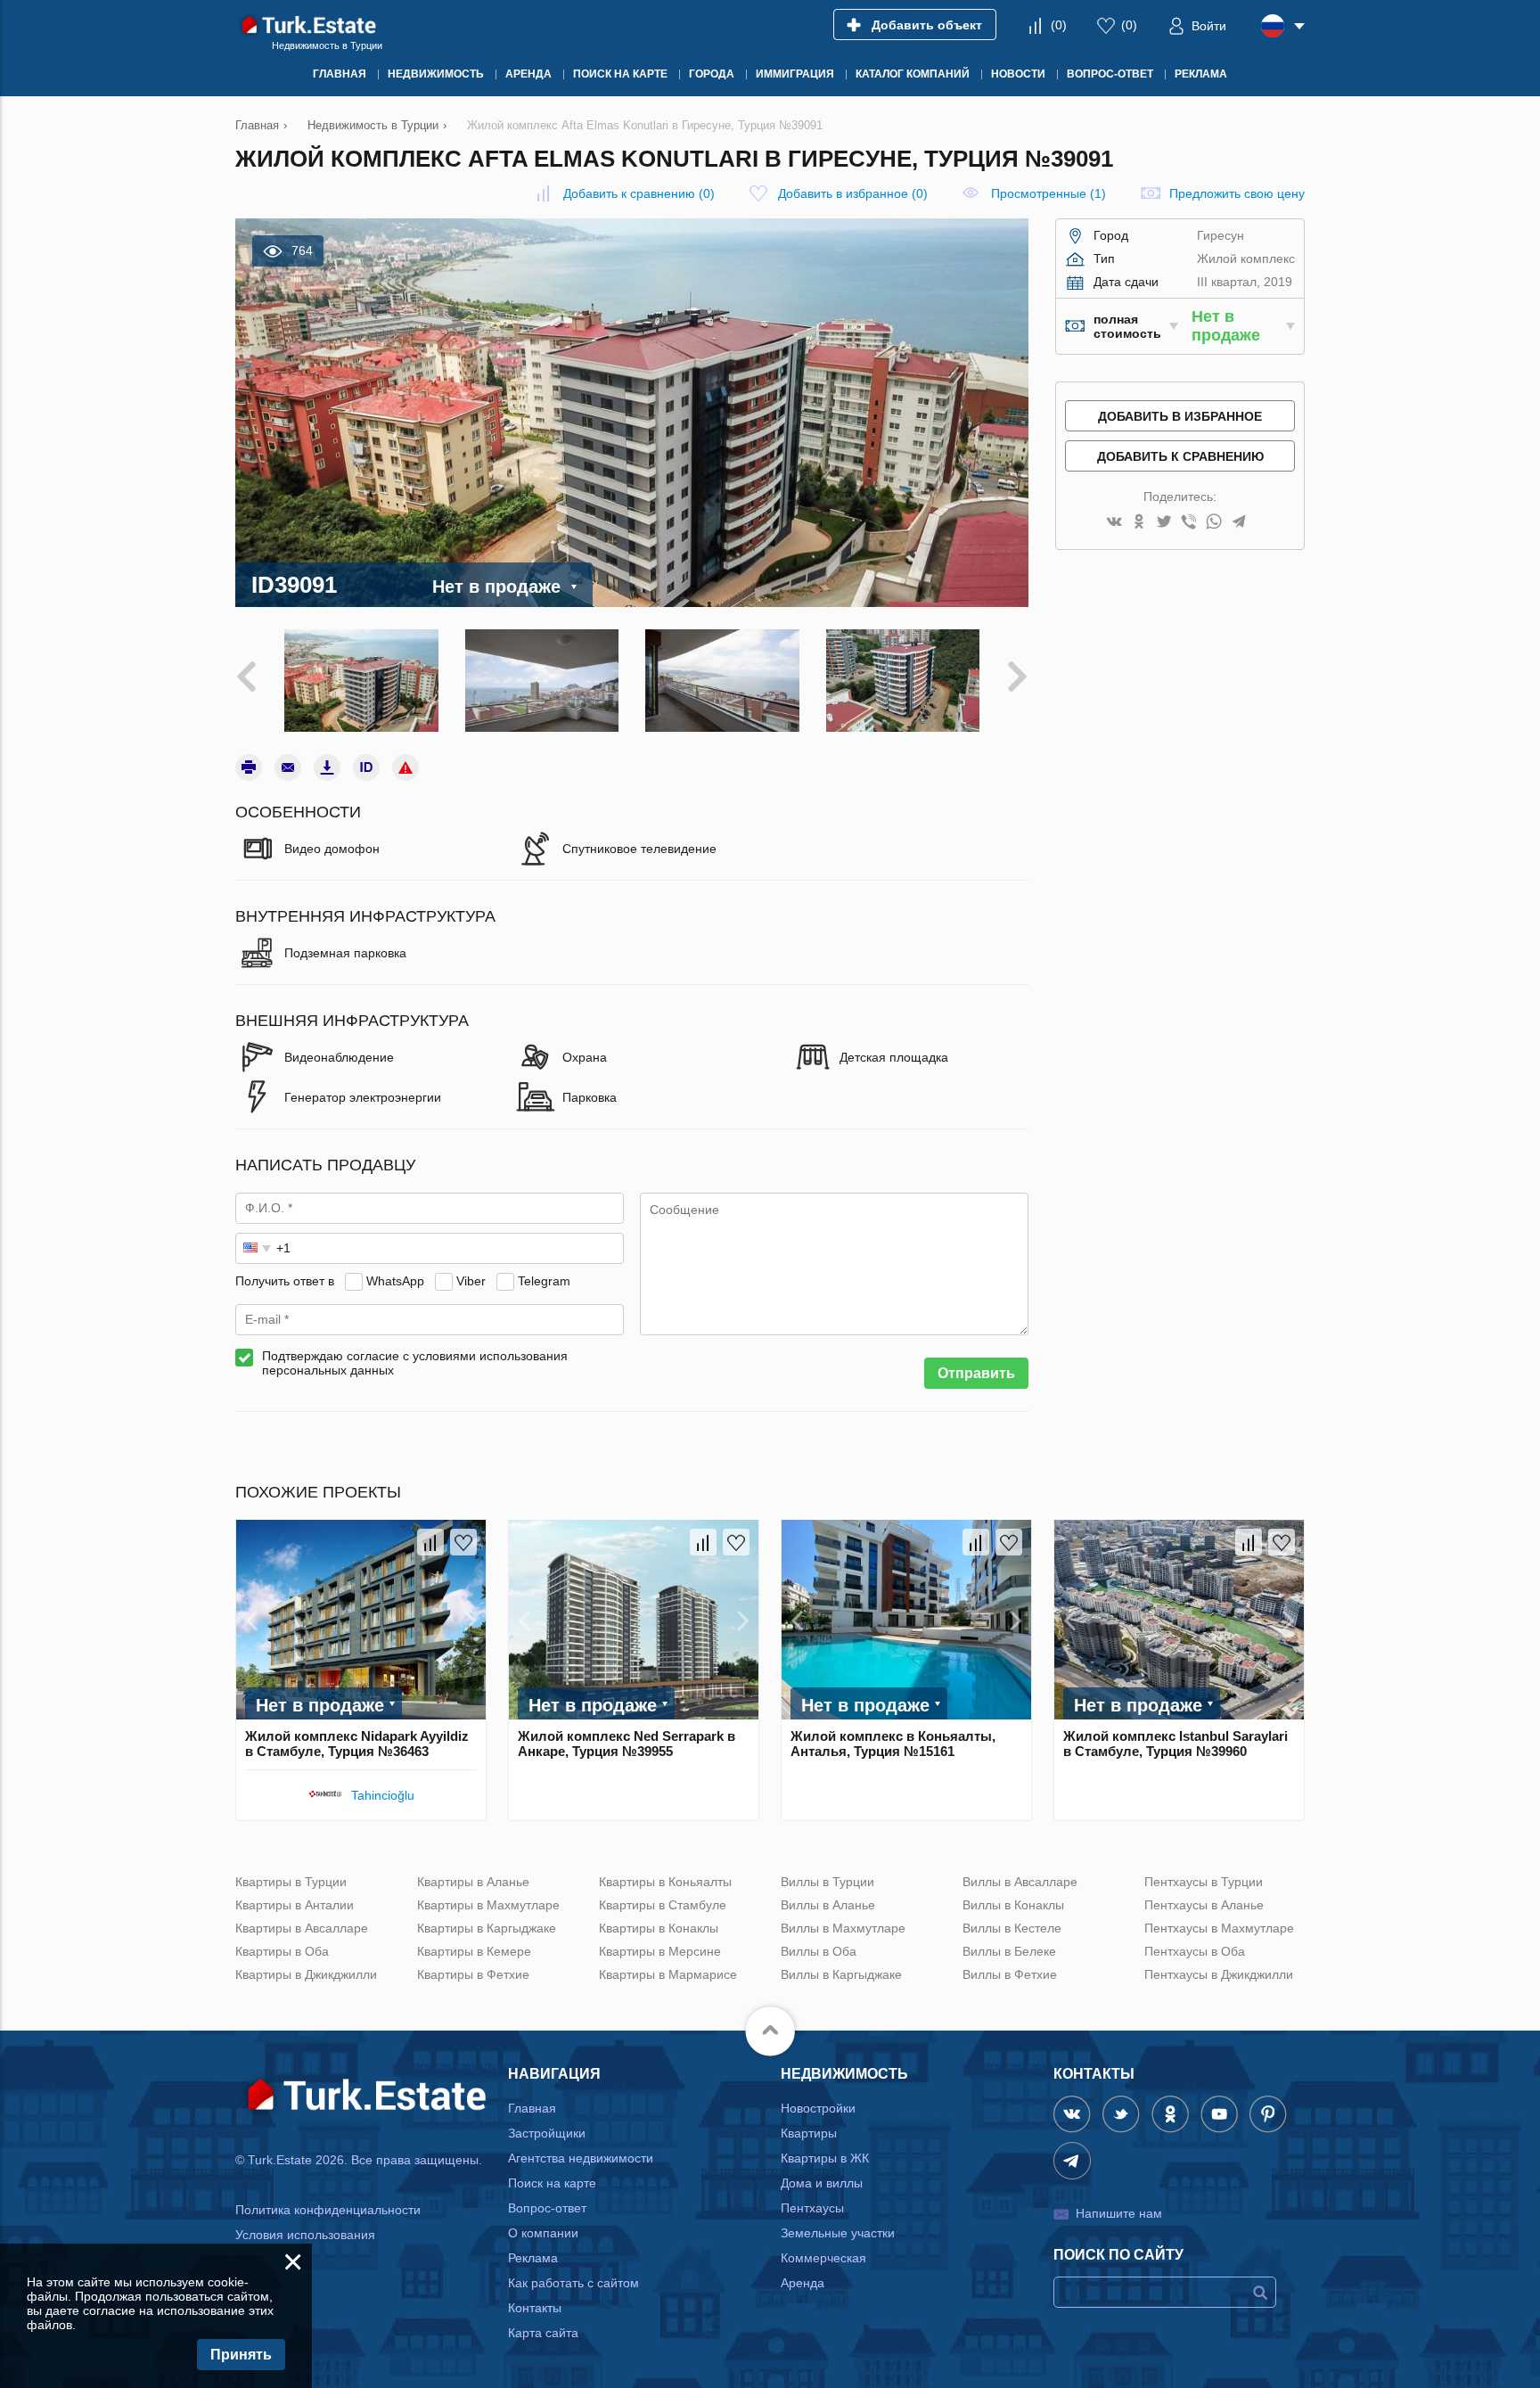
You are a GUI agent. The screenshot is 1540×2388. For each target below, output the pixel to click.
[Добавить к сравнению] (430, 1542)
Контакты (535, 2308)
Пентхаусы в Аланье (1204, 1905)
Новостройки (818, 2108)
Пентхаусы (812, 2208)
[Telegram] (1239, 523)
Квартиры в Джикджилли (306, 1974)
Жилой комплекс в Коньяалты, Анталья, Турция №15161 (893, 1744)
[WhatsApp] (1214, 523)
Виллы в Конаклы (1013, 1905)
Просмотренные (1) (1049, 193)
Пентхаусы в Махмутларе (1219, 1928)
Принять (241, 2355)
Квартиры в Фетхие (473, 1974)
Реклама (533, 2258)
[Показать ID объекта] (366, 767)
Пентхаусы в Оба (1195, 1951)
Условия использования (305, 2235)
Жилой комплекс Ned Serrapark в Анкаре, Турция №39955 (627, 1744)
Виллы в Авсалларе (1020, 1882)
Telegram (544, 1281)
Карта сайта (543, 2333)
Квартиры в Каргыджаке (487, 1928)
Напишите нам (1119, 2213)
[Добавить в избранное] (463, 1542)
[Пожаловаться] (405, 767)
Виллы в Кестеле (1012, 1928)
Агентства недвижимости (581, 2158)
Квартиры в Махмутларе (488, 1905)
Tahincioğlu (383, 1795)
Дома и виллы (822, 2183)
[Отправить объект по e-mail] (288, 767)
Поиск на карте (552, 2183)
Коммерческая (823, 2258)
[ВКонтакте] (1114, 523)
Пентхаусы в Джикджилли (1219, 1974)
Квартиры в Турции (291, 1882)
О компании (543, 2233)
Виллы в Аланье (828, 1905)
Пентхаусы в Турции (1204, 1882)
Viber (471, 1281)
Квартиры (809, 2133)
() (1059, 25)
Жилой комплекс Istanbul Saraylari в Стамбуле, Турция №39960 (1175, 1744)
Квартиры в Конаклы (659, 1928)
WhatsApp (395, 1281)
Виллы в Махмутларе (843, 1928)
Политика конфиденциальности (328, 2210)
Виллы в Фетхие (1010, 1974)
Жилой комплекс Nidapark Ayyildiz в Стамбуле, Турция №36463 (357, 1744)
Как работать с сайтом (573, 2283)
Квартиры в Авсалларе (302, 1928)
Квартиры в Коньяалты (665, 1882)
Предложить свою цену (1237, 193)
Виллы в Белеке (1009, 1951)
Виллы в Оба (819, 1951)
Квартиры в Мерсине (660, 1951)
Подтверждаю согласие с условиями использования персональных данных (415, 1363)
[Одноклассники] (1139, 523)
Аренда (803, 2283)
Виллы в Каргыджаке (841, 1974)
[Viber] (1189, 523)
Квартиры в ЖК (825, 2158)
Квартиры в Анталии (295, 1905)
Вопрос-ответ (547, 2208)
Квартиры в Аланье (473, 1882)
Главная (532, 2108)
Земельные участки (838, 2233)
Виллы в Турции (827, 1882)
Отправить (976, 1373)
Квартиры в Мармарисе (668, 1974)
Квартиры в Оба (282, 1951)
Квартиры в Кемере (474, 1951)
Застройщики (547, 2133)
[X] (1164, 523)
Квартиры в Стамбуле (663, 1905)
